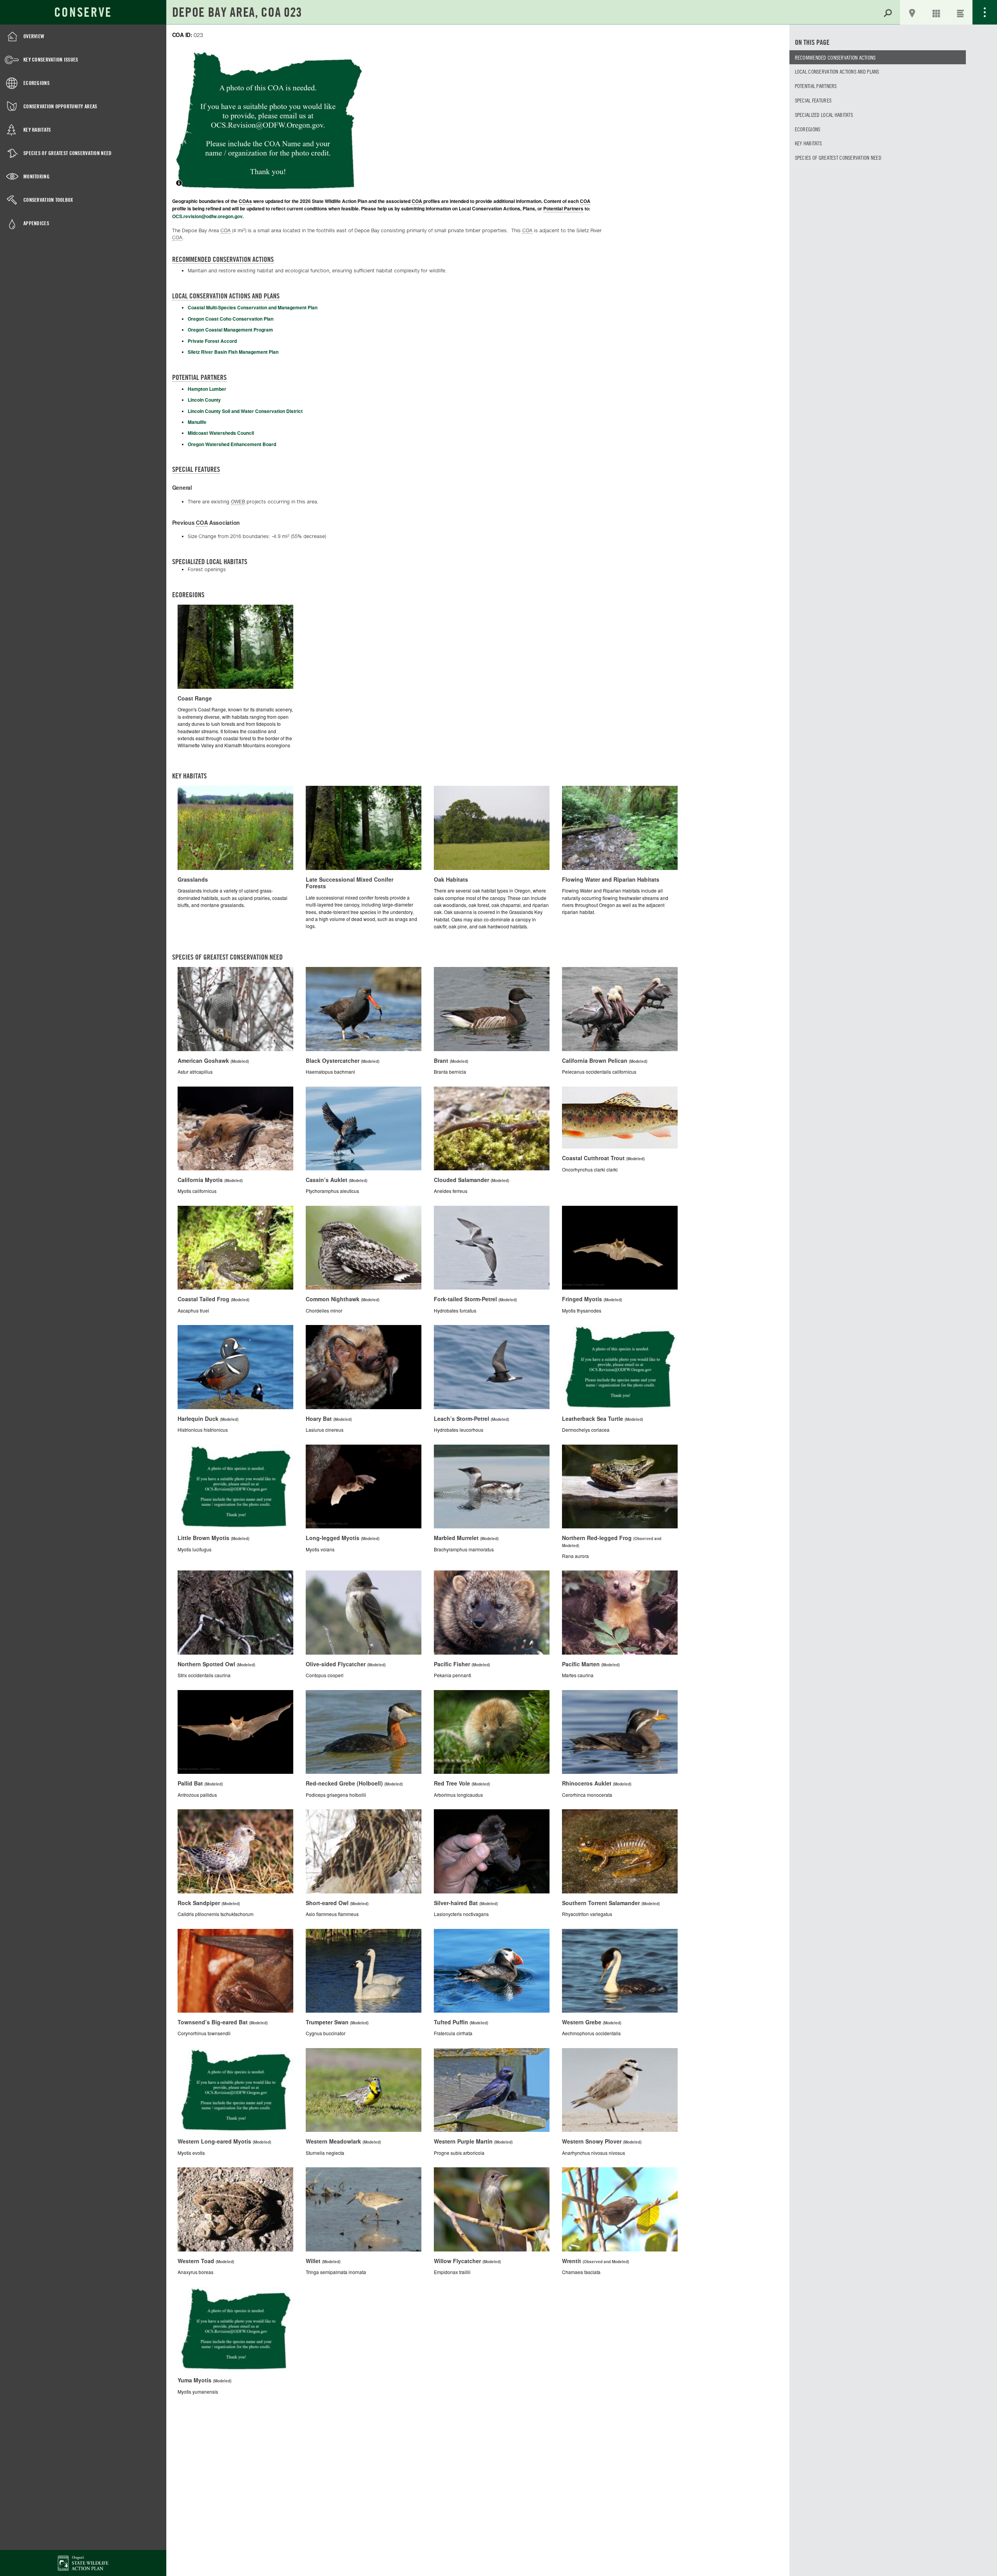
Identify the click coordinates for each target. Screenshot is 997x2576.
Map (912, 12)
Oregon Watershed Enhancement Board (232, 444)
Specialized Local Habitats (824, 115)
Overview (34, 36)
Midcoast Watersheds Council (221, 433)
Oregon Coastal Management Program (230, 330)
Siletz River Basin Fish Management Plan (233, 352)
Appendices (36, 223)
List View (960, 12)
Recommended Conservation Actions (835, 57)
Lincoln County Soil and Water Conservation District (245, 411)
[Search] (888, 12)
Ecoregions (36, 83)
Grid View (936, 12)
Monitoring (36, 176)
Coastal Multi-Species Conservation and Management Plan (253, 307)
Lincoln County (204, 400)
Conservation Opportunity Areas (60, 106)
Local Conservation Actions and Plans (837, 71)
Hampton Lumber (207, 389)
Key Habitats (37, 130)
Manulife (197, 422)
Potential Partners (816, 86)
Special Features (813, 100)
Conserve (83, 12)
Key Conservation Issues (51, 59)
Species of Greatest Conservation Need (67, 153)
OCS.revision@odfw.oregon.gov (207, 216)
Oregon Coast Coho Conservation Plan (231, 319)
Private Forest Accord (212, 341)
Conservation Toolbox (48, 200)
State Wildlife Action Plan (83, 2563)
